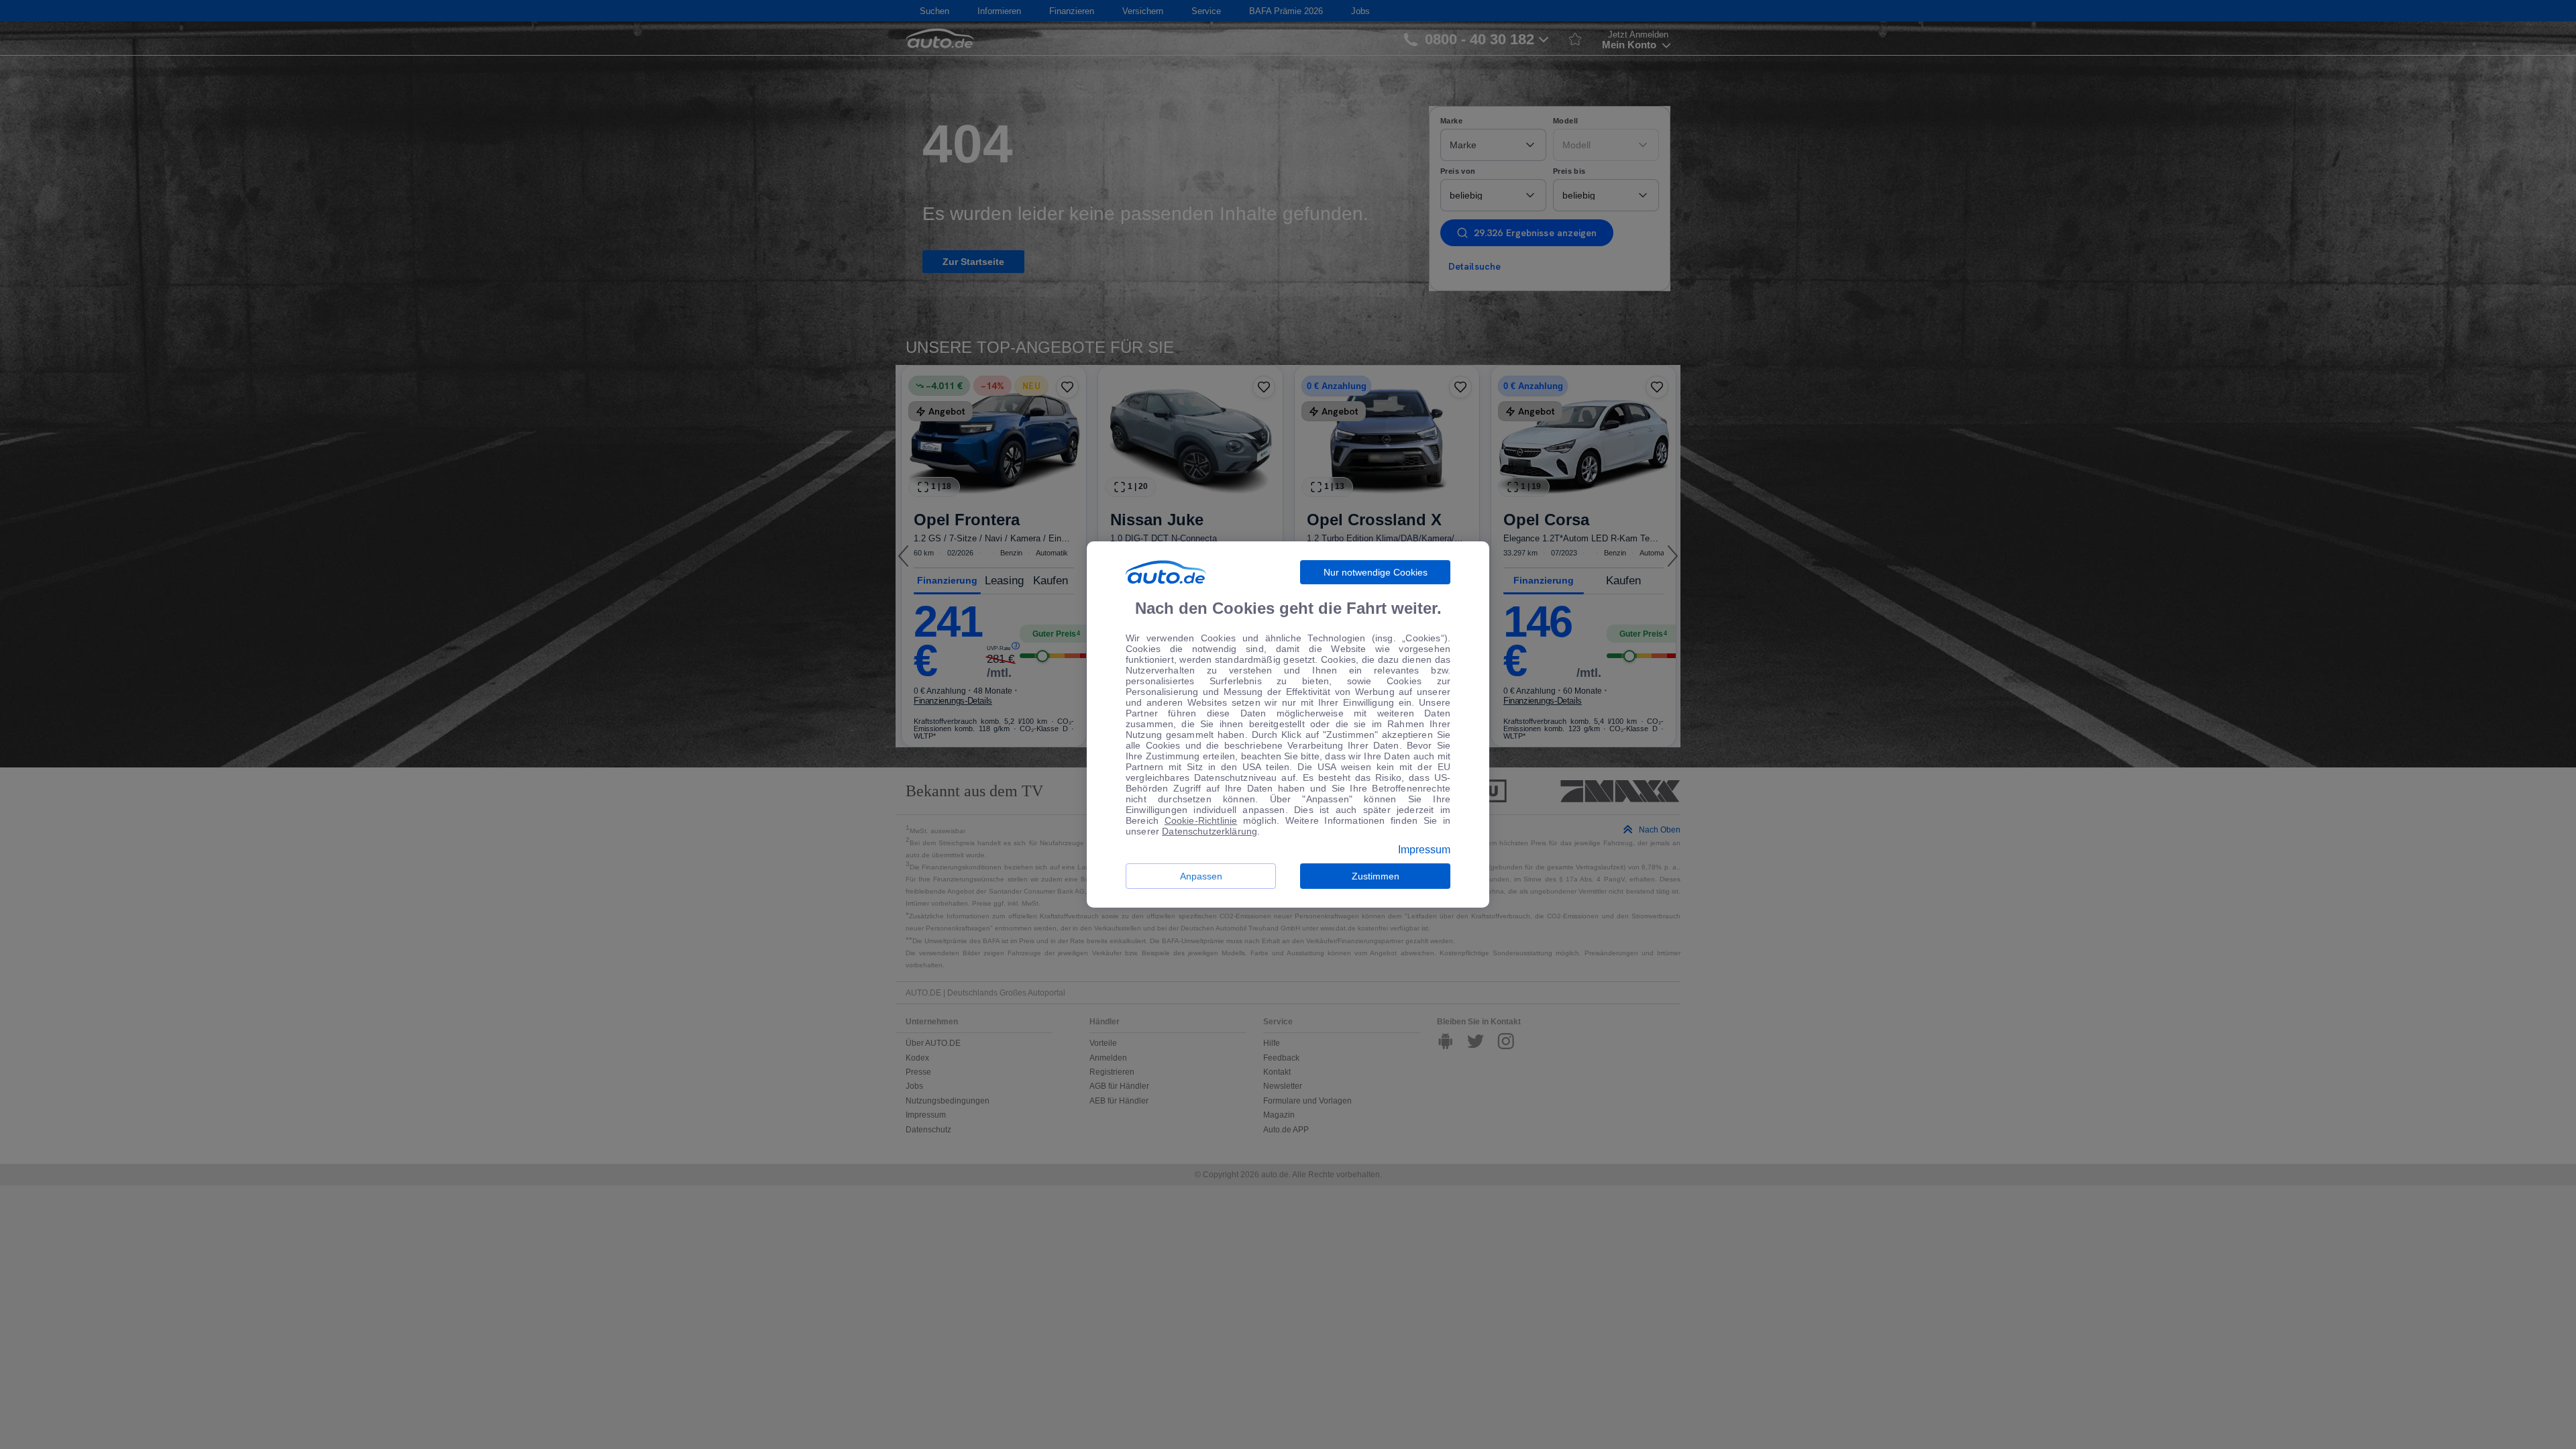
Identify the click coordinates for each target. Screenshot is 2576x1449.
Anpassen (1201, 876)
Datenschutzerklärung (1210, 831)
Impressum (1424, 850)
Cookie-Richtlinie (1201, 820)
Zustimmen (1376, 876)
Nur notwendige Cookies (1376, 572)
